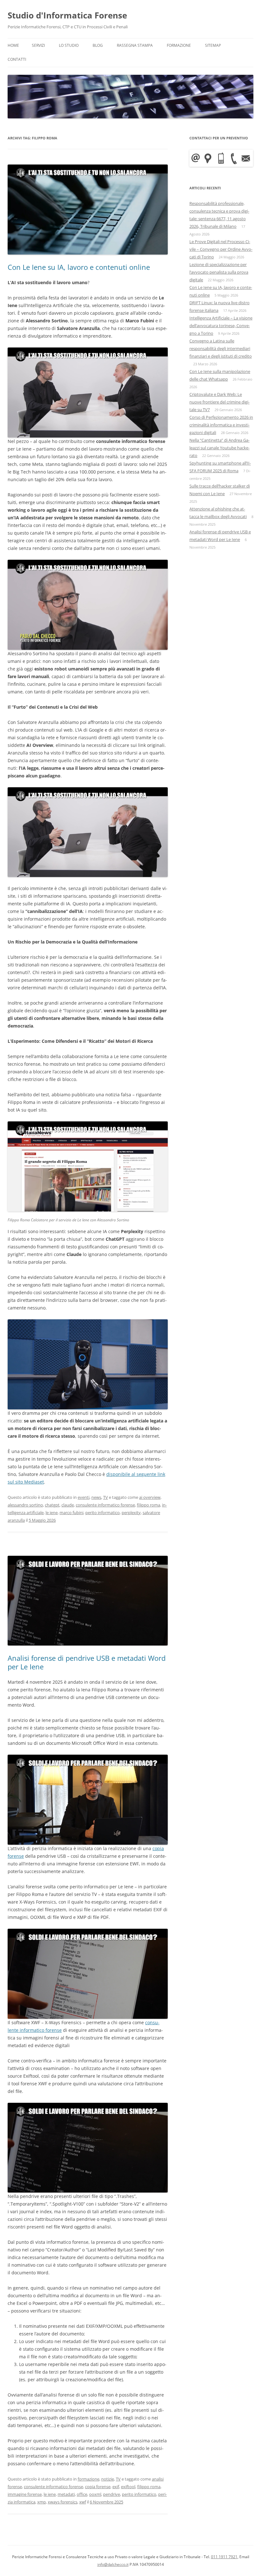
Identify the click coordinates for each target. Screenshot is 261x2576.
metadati (66, 2494)
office (82, 2494)
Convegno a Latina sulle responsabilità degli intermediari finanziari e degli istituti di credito (221, 348)
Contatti (17, 59)
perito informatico (102, 1513)
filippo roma (148, 1505)
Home (13, 45)
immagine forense (25, 2494)
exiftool (128, 2487)
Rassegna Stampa (135, 45)
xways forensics (63, 2502)
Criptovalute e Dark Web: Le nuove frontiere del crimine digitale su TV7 (219, 402)
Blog (98, 45)
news (96, 1497)
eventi (84, 1497)
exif (116, 2487)
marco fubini (71, 1513)
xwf (83, 2502)
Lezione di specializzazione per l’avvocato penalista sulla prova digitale (219, 272)
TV (106, 1497)
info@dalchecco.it (113, 2564)
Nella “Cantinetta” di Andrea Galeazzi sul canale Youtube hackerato (219, 448)
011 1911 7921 (224, 2557)
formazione (88, 2479)
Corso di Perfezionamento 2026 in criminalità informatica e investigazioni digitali (221, 425)
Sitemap (213, 45)
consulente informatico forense (105, 1505)
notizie (108, 2479)
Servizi (38, 45)
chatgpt (52, 1505)
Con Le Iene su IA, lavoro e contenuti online (79, 267)
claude (68, 1505)
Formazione (179, 45)
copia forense (98, 2487)
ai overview (150, 1497)
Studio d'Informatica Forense (67, 15)
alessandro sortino (25, 1505)
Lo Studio (69, 45)
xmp (42, 2502)
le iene (52, 1513)
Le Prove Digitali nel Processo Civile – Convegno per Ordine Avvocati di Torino (221, 249)
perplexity (131, 1513)
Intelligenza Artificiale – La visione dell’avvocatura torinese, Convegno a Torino (221, 326)
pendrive (112, 2494)
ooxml (95, 2494)
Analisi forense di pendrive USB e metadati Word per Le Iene (87, 1662)
